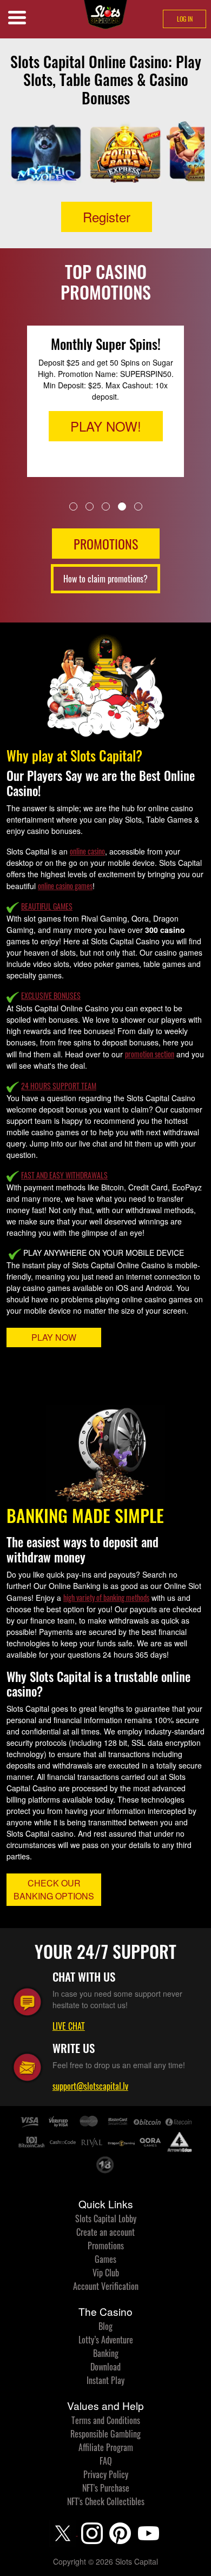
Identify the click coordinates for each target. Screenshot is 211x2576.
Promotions (106, 2246)
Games (105, 2259)
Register (107, 217)
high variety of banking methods (106, 1597)
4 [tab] (122, 506)
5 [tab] (138, 506)
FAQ (106, 2461)
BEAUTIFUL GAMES (47, 906)
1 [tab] (73, 506)
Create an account (105, 2232)
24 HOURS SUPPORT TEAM (59, 1086)
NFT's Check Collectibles (106, 2501)
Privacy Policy (106, 2474)
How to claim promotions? (105, 579)
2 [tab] (90, 506)
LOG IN (185, 19)
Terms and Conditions (106, 2420)
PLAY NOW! (106, 426)
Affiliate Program (106, 2447)
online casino (87, 851)
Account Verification (106, 2286)
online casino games (65, 886)
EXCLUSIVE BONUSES (51, 995)
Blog (105, 2326)
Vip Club (106, 2273)
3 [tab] (106, 506)
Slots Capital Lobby (106, 2219)
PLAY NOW (54, 1337)
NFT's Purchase (106, 2488)
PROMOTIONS (106, 544)
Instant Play (105, 2380)
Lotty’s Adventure (106, 2340)
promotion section (150, 1054)
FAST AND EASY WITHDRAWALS (64, 1175)
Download (105, 2367)
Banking (106, 2353)
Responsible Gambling (105, 2434)
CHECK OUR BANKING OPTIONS (54, 1889)
